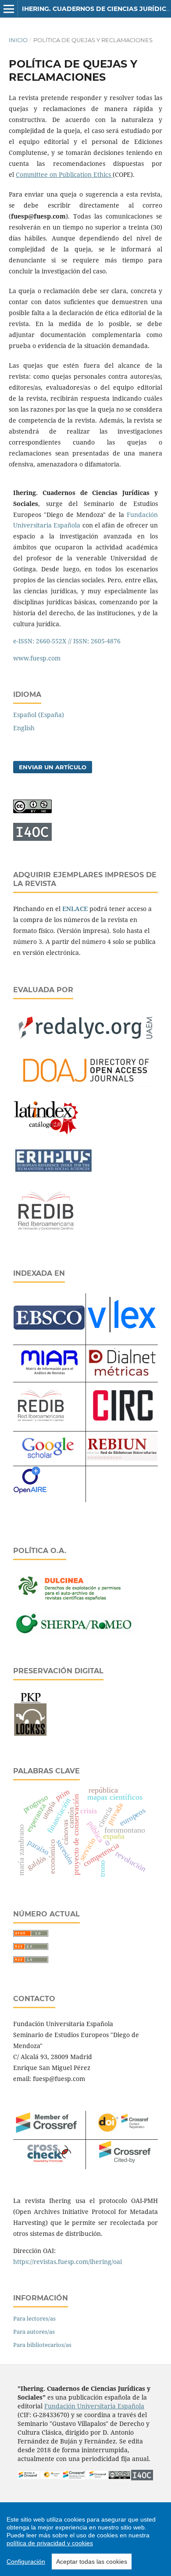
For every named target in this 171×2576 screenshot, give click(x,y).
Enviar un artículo (53, 767)
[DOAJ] (85, 1087)
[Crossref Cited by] (97, 2477)
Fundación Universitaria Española (94, 2406)
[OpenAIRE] (30, 1497)
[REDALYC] (85, 1043)
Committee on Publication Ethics (64, 174)
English (24, 728)
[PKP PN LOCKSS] (30, 1735)
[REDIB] (46, 1236)
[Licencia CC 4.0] (32, 811)
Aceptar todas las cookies (92, 2562)
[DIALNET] (122, 1376)
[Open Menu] (9, 9)
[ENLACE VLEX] (122, 1338)
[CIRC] (122, 1418)
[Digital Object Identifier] (122, 2133)
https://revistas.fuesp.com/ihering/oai (68, 2262)
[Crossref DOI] (51, 2476)
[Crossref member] (29, 2477)
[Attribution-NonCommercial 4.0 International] (120, 2477)
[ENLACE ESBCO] (49, 1327)
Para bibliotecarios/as (42, 2345)
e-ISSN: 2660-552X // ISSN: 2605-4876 (67, 641)
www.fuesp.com (37, 658)
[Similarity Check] (49, 2160)
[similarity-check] (74, 2477)
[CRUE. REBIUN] (122, 1459)
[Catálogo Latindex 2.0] (46, 1135)
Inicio (18, 40)
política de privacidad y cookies (50, 2543)
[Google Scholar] (46, 1461)
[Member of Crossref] (49, 2134)
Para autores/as (34, 2332)
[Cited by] (122, 2164)
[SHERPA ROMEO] (77, 1634)
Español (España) (39, 715)
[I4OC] (142, 2478)
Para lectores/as (34, 2318)
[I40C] (32, 838)
